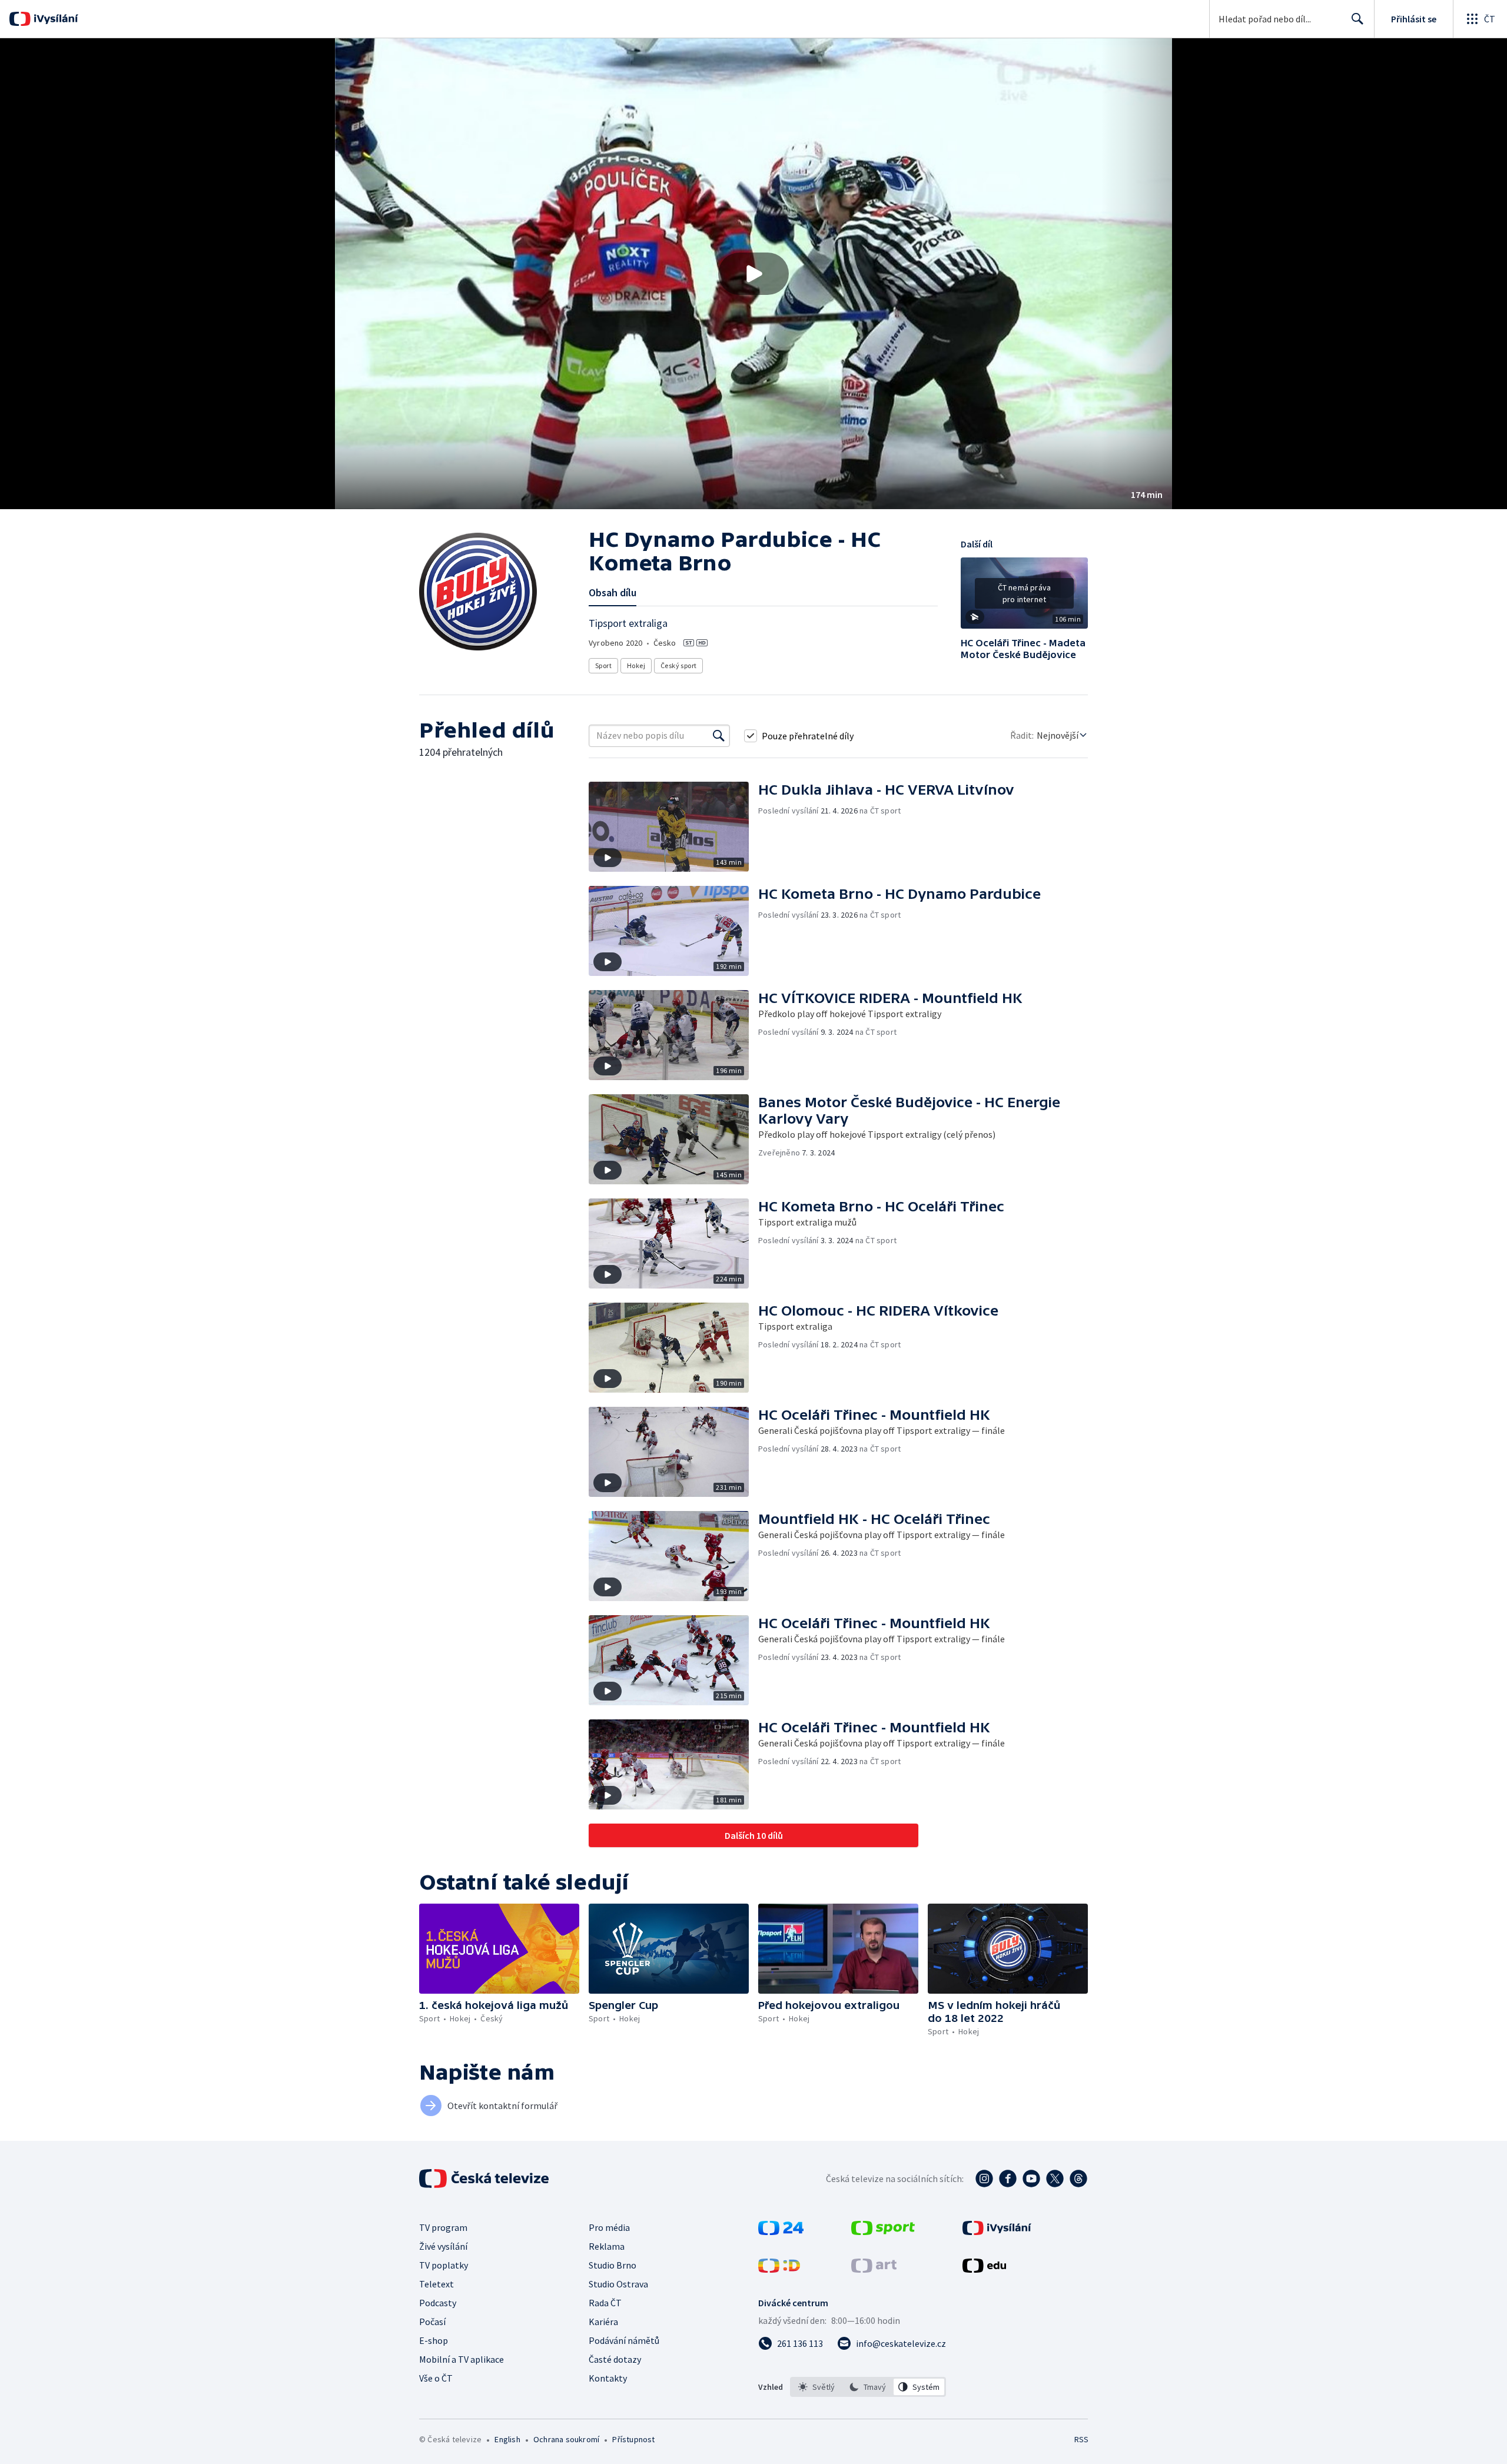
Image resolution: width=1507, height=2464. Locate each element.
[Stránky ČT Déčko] (779, 2269)
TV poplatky (444, 2265)
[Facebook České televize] (1008, 2179)
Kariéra (603, 2322)
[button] (753, 274)
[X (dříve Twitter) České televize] (1055, 2179)
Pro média (609, 2227)
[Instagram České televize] (984, 2179)
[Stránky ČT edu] (984, 2269)
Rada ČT (605, 2303)
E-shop (434, 2340)
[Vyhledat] (719, 736)
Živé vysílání (443, 2246)
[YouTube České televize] (1031, 2179)
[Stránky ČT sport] (883, 2231)
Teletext (437, 2284)
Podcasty (438, 2303)
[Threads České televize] (1078, 2179)
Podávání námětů (624, 2340)
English (507, 2439)
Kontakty (608, 2378)
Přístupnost (633, 2439)
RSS (1081, 2439)
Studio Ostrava (618, 2284)
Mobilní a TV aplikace (462, 2359)
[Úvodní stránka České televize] (485, 2179)
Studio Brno (613, 2265)
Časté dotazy (615, 2359)
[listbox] (868, 2387)
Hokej (636, 665)
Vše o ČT (436, 2378)
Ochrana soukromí (566, 2439)
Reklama (607, 2246)
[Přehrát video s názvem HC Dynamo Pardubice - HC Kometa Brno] (753, 274)
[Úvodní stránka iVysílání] (54, 19)
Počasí (432, 2322)
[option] (817, 2387)
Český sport (678, 665)
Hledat (1357, 19)
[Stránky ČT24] (781, 2231)
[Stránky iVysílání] (997, 2231)
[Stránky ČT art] (874, 2269)
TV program (443, 2227)
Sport (603, 665)
